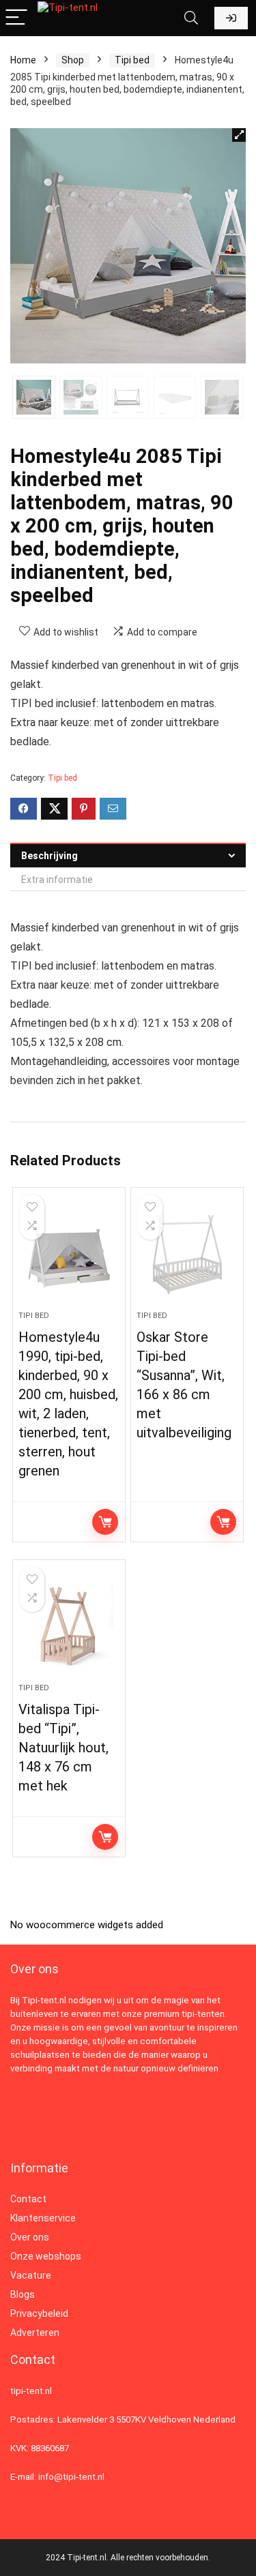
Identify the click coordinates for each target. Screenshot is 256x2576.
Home (23, 60)
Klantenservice (43, 2218)
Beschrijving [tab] (49, 856)
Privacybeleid (39, 2313)
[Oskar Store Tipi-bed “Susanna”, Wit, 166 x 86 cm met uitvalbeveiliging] (187, 1255)
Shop (73, 60)
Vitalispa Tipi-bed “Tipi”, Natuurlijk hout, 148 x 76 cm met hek (63, 1748)
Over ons (30, 2237)
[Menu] (16, 18)
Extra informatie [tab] (57, 880)
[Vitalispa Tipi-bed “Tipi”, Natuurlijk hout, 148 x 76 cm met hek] (69, 1627)
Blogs (23, 2294)
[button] (239, 135)
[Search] (191, 18)
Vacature (31, 2275)
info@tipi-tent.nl (71, 2477)
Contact (28, 2199)
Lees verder (105, 1522)
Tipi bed (132, 60)
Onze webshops (46, 2256)
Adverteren (35, 2333)
